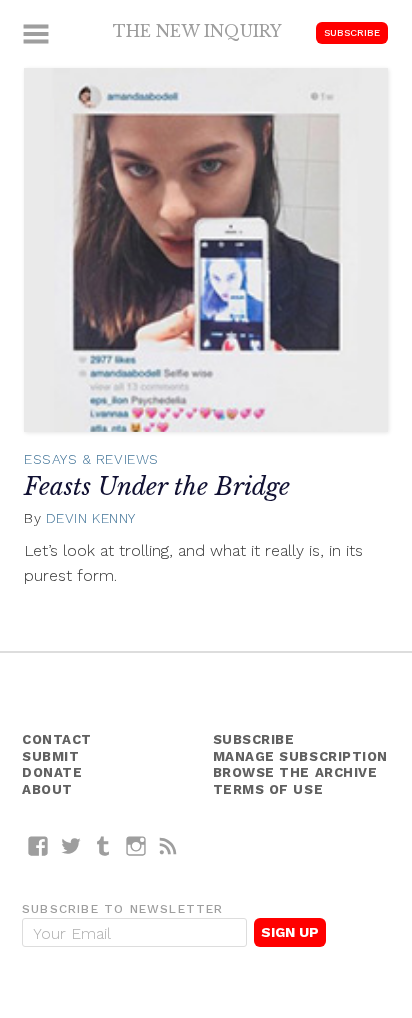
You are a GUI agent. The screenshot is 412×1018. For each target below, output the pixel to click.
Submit (50, 756)
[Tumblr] (103, 845)
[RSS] (168, 845)
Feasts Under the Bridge (157, 486)
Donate (52, 772)
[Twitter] (71, 845)
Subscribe (352, 32)
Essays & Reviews (91, 459)
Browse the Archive (295, 772)
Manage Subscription (300, 756)
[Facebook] (38, 845)
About (47, 789)
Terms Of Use (268, 789)
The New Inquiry (197, 31)
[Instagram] (136, 845)
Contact (57, 739)
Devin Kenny (91, 518)
